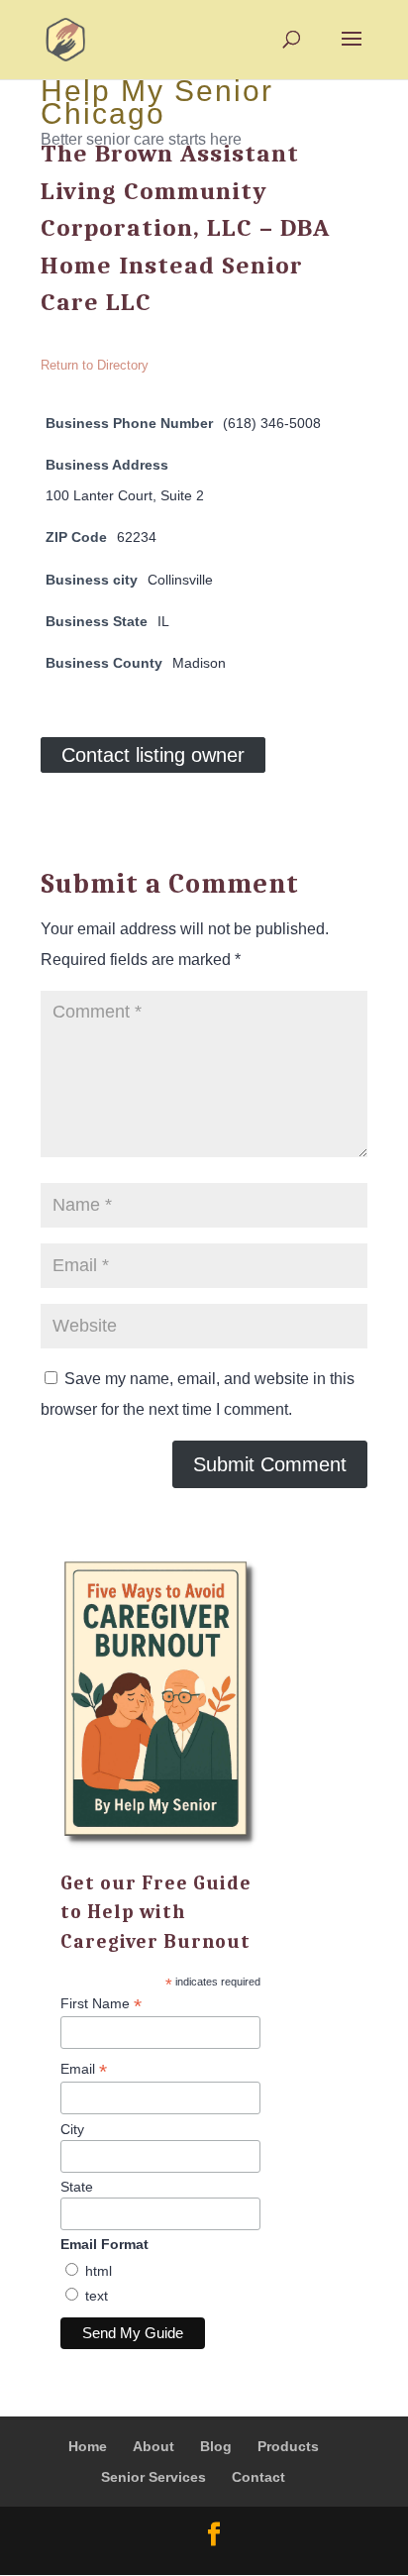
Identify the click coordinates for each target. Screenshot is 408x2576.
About (153, 2446)
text (97, 2296)
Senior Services (153, 2477)
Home (88, 2446)
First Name (101, 2004)
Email (84, 2069)
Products (288, 2446)
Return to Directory (95, 365)
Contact (258, 2477)
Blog (216, 2446)
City (72, 2129)
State (77, 2187)
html (99, 2271)
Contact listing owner (153, 755)
